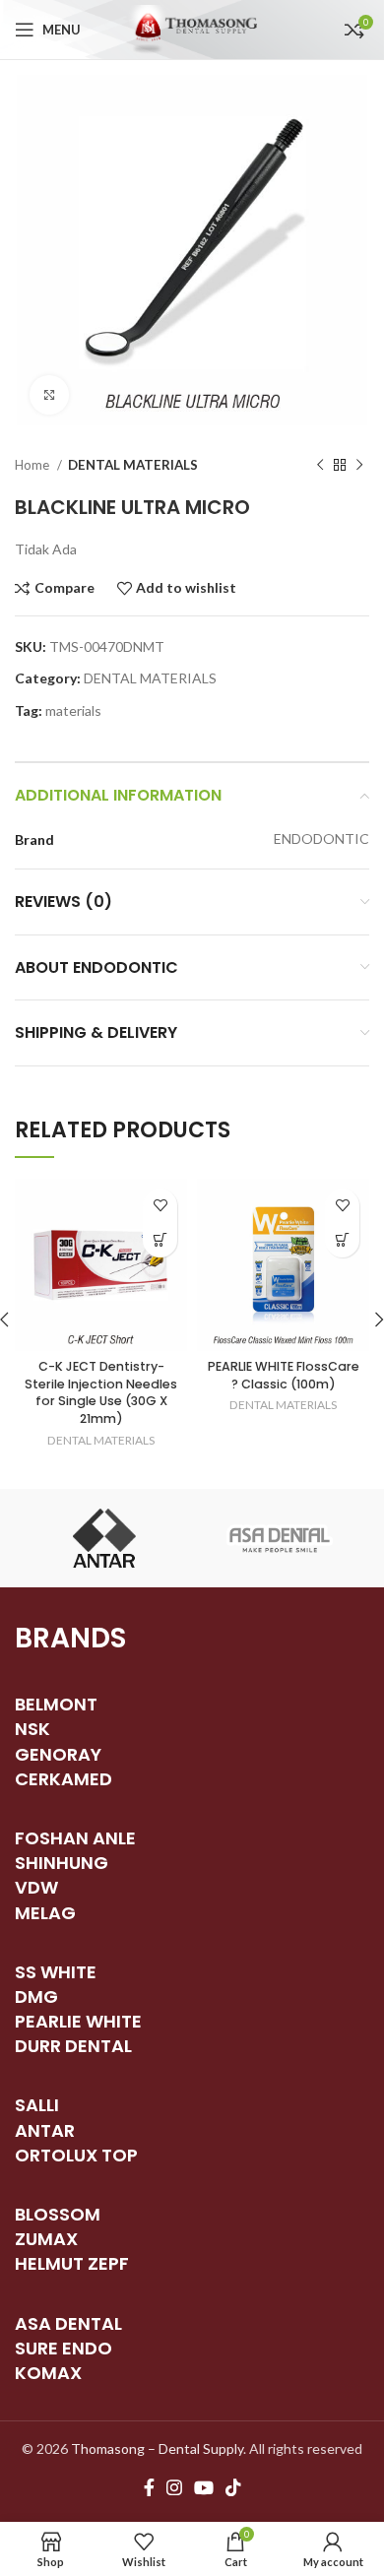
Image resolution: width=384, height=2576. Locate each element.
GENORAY (58, 1754)
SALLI (37, 2105)
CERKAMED (64, 1779)
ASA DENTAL (68, 2323)
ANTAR (45, 2130)
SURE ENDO (64, 2348)
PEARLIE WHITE (78, 2021)
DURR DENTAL (73, 2046)
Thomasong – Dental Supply (157, 2448)
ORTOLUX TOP (76, 2155)
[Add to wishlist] (160, 1206)
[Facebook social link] (149, 2487)
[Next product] (359, 466)
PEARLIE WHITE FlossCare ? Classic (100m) (284, 1375)
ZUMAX (46, 2239)
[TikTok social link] (233, 2487)
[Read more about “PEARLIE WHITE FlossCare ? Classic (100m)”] (342, 1240)
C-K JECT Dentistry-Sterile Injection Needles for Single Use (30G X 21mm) (101, 1392)
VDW (36, 1887)
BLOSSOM (58, 2214)
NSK (32, 1729)
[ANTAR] (103, 1538)
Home (33, 465)
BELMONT (56, 1704)
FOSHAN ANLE (75, 1838)
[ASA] (281, 1538)
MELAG (45, 1913)
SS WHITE (56, 1972)
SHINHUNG (62, 1863)
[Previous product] (320, 466)
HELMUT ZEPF (72, 2263)
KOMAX (48, 2373)
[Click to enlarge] (49, 395)
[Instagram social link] (174, 2487)
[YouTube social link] (204, 2487)
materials (73, 710)
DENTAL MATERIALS (133, 465)
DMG (36, 1996)
